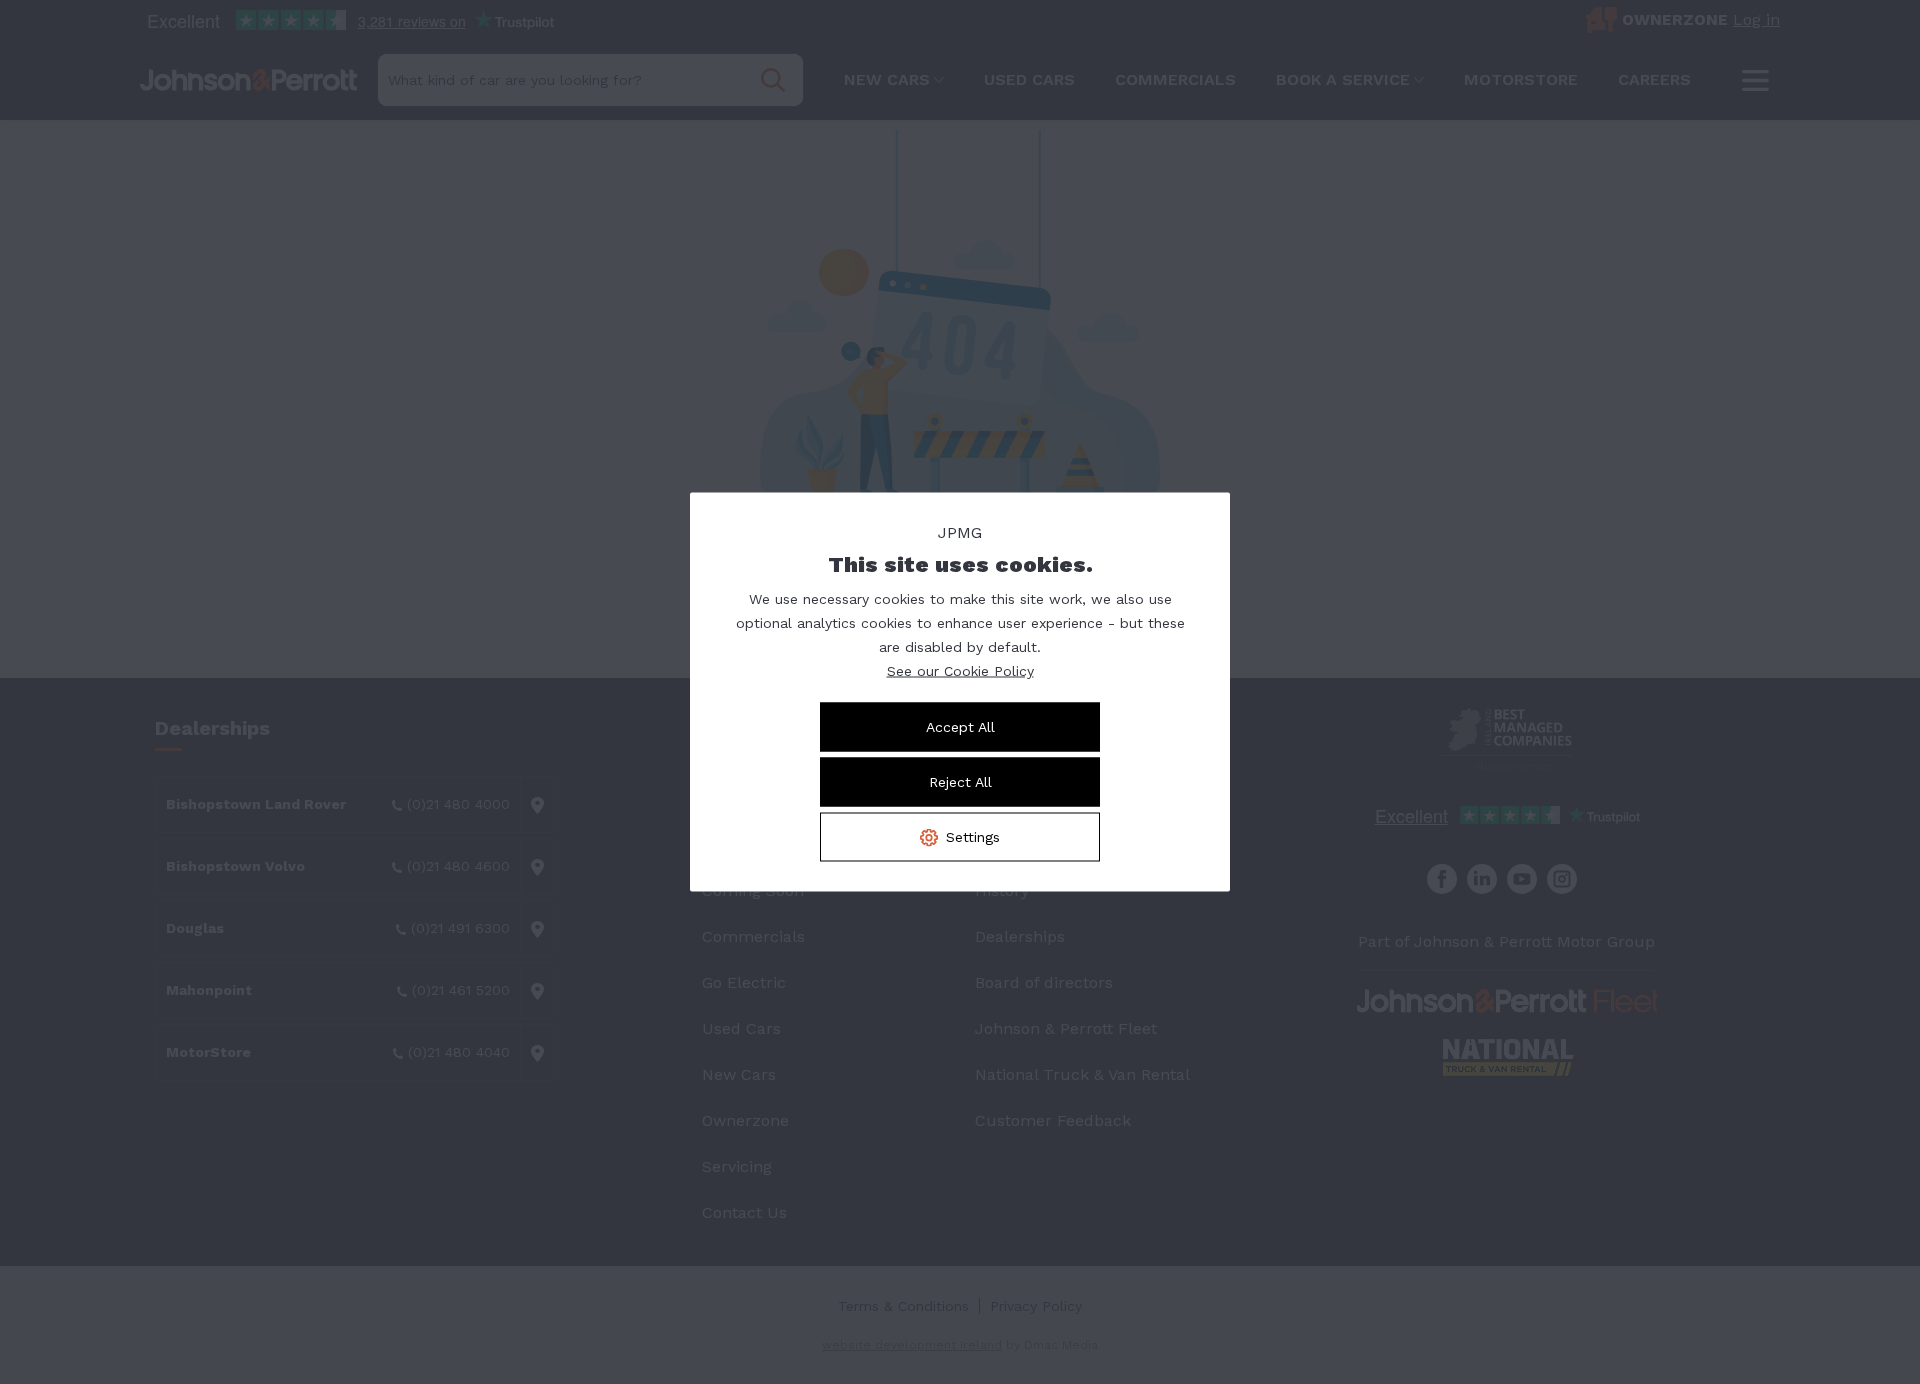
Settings (973, 837)
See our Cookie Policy (960, 671)
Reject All (960, 782)
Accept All (960, 727)
